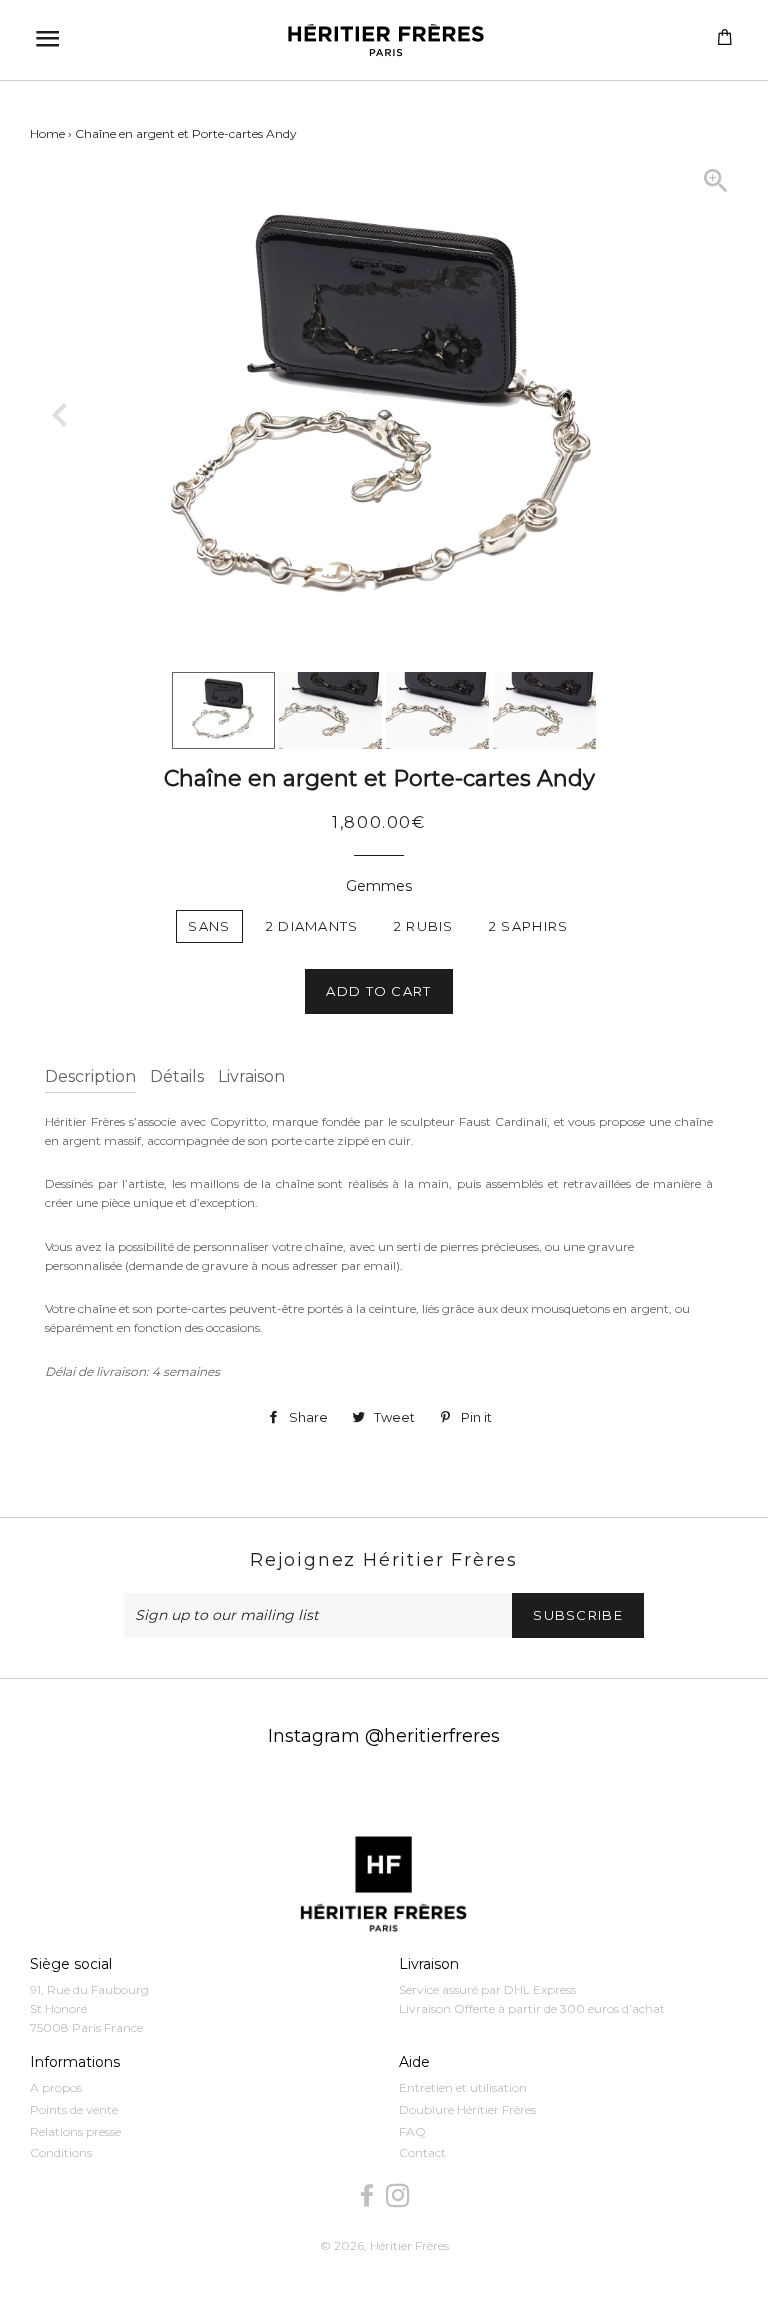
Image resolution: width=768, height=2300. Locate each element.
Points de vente (74, 2109)
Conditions (61, 2152)
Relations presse (75, 2131)
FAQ (412, 2131)
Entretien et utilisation (463, 2087)
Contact (422, 2152)
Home (47, 133)
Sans (209, 926)
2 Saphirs (529, 926)
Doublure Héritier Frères (467, 2109)
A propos (56, 2087)
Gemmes (379, 886)
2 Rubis (424, 926)
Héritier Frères (409, 2245)
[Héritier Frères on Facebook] (369, 2196)
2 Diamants (312, 926)
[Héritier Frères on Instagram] (400, 2196)
